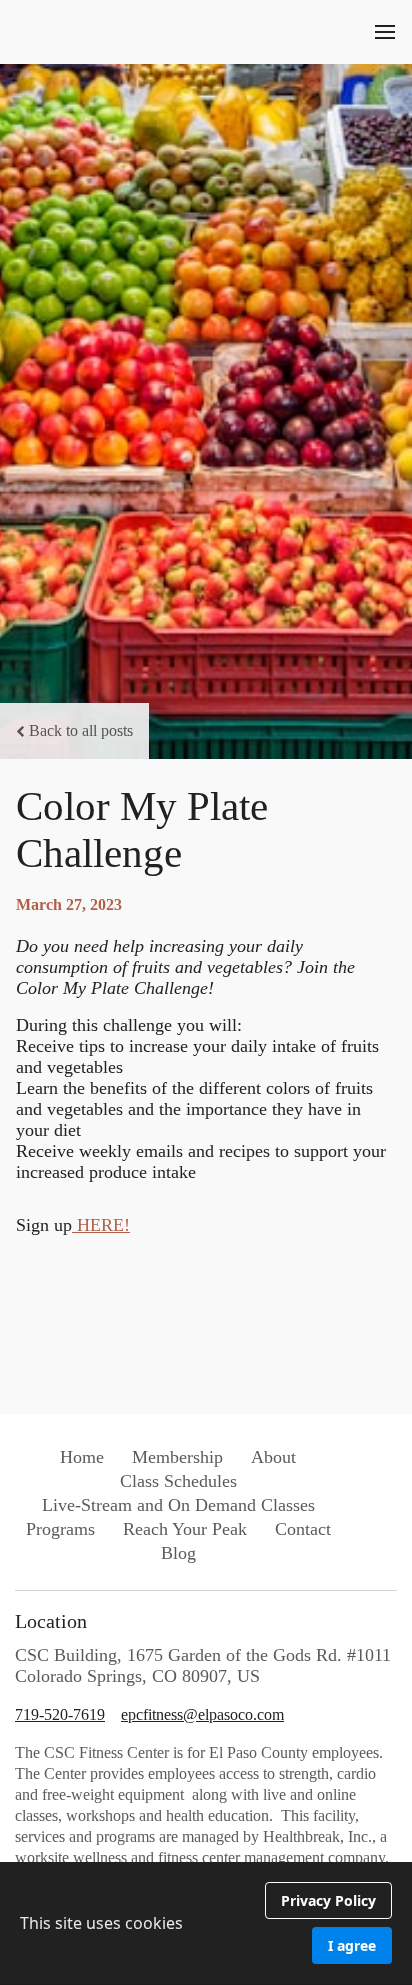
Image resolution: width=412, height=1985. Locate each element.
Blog (178, 1553)
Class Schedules (178, 1481)
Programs (60, 1529)
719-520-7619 (60, 1714)
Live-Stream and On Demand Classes (178, 1505)
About (273, 1457)
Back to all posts (81, 730)
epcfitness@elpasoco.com (202, 1714)
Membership (177, 1457)
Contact (303, 1529)
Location (51, 1621)
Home (82, 1457)
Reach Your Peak (185, 1529)
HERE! (101, 1225)
